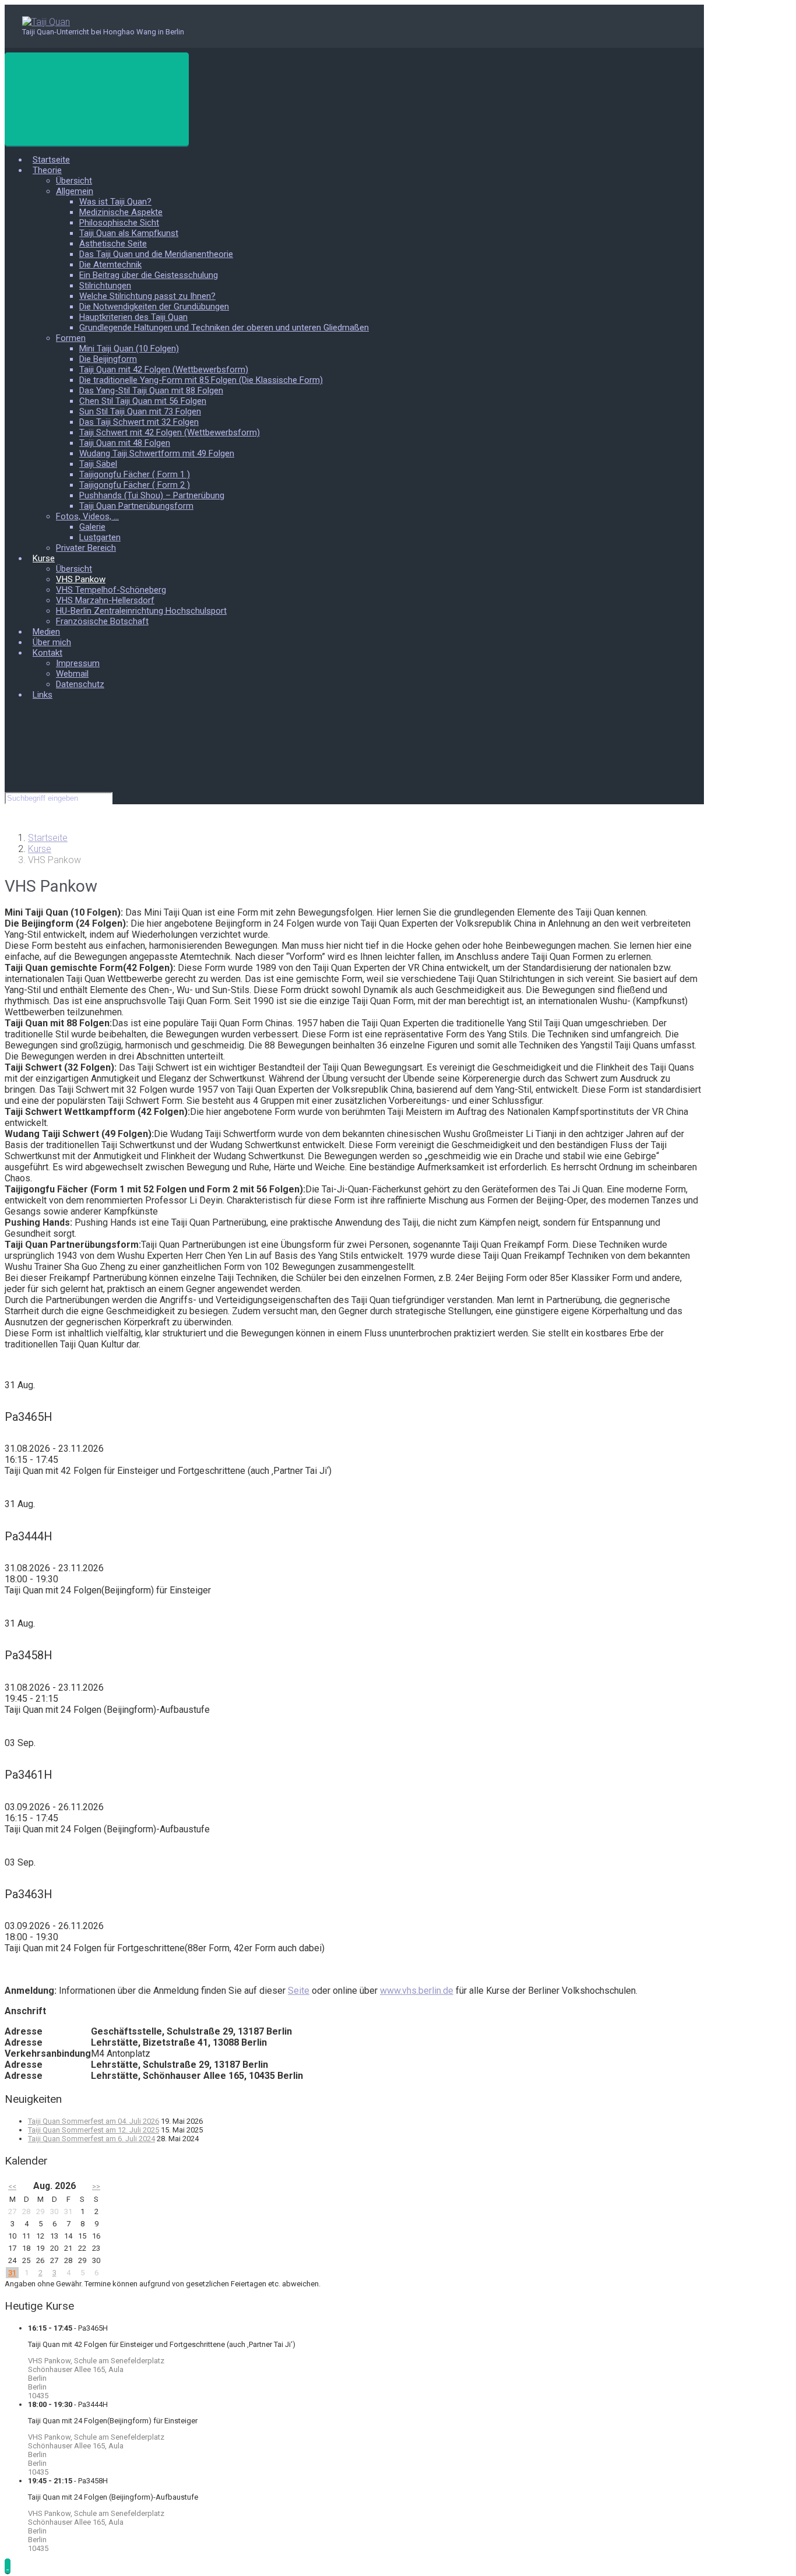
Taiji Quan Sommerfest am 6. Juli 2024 (91, 2139)
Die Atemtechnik (110, 265)
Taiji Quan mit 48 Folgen (125, 443)
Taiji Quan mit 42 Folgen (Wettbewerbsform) (164, 369)
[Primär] (97, 99)
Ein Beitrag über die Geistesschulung (149, 275)
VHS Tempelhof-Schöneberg (111, 590)
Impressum (78, 663)
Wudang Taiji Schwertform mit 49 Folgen (157, 453)
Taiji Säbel (98, 464)
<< (12, 2186)
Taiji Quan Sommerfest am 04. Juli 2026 (94, 2121)
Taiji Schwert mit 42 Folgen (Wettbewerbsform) (170, 432)
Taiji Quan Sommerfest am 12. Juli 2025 (94, 2130)
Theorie (47, 170)
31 (12, 2273)
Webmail (72, 674)
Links (43, 695)
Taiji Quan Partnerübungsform (136, 506)
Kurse (44, 558)
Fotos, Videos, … (87, 516)
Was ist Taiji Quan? (115, 202)
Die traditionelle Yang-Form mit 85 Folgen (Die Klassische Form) (201, 380)
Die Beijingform (108, 359)
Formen (71, 338)
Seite (299, 1991)
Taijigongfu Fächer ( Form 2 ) (135, 485)
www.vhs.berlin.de (417, 1991)
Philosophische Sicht (119, 223)
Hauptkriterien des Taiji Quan (133, 317)
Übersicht (74, 181)
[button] (8, 2566)
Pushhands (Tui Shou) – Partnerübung (152, 495)
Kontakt (47, 653)
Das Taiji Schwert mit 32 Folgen (139, 422)
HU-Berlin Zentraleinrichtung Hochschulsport (141, 611)
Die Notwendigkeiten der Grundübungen (154, 307)
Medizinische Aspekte (121, 212)
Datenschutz (80, 684)
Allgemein (75, 191)
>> (96, 2186)
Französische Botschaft (102, 621)
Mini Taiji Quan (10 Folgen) (129, 349)
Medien (46, 632)
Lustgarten (100, 537)
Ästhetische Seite (113, 244)
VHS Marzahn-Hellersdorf (105, 600)
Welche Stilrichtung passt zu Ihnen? (147, 296)
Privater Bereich (86, 548)
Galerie (92, 527)
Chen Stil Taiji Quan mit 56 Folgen (143, 401)
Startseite (51, 160)
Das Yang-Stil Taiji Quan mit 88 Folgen (151, 390)
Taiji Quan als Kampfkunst (129, 233)
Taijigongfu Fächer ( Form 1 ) (135, 474)
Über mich (52, 642)
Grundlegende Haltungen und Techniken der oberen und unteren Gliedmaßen (224, 328)
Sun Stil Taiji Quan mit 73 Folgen (140, 411)
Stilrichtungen (105, 286)
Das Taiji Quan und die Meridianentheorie (156, 254)
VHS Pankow (81, 579)
